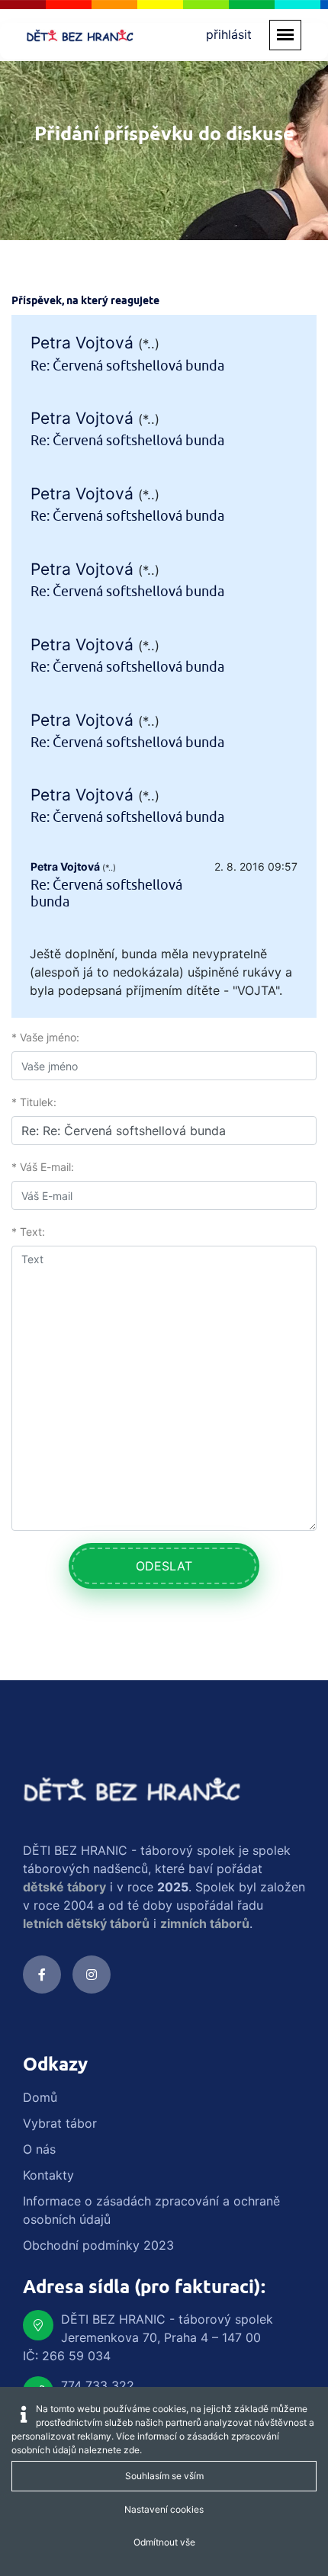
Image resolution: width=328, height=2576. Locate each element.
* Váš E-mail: (43, 1167)
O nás (39, 2149)
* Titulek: (34, 1102)
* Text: (28, 1232)
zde (132, 2450)
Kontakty (48, 2175)
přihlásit (229, 34)
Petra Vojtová (82, 343)
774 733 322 (98, 2385)
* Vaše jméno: (45, 1037)
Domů (40, 2097)
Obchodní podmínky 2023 (98, 2245)
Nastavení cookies (164, 2509)
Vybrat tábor (60, 2123)
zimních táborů (205, 1923)
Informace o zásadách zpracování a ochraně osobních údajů (151, 2210)
